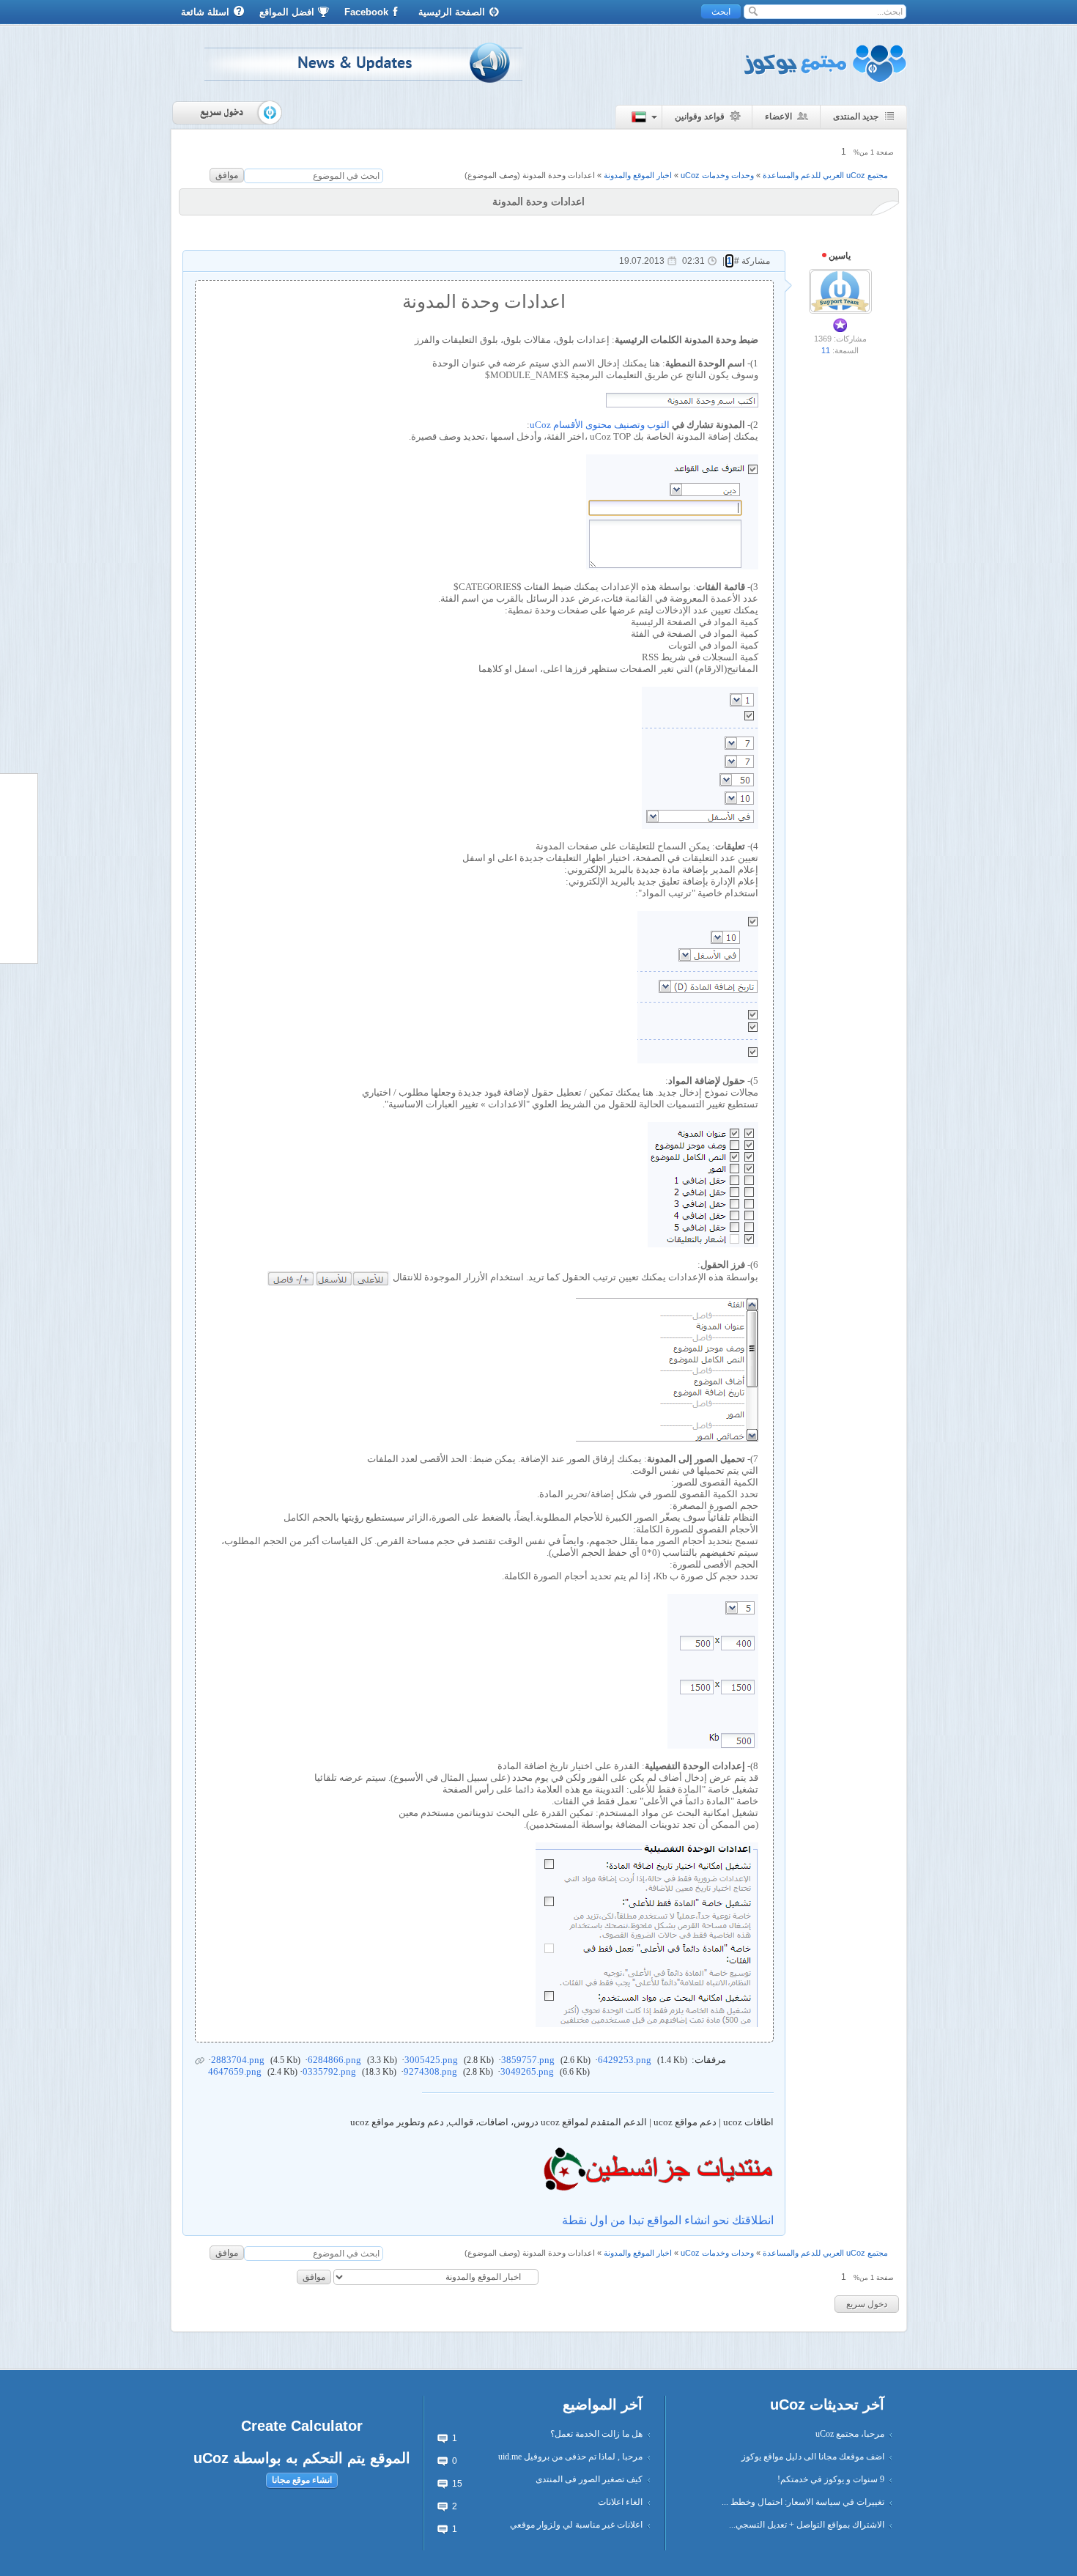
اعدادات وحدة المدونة (559, 175)
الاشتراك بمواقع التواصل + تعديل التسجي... (807, 2525)
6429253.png (625, 2060)
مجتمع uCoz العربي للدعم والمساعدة (825, 175)
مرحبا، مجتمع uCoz (850, 2434)
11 (826, 350)
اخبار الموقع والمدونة (638, 175)
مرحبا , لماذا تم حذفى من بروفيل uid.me (570, 2457)
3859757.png (528, 2060)
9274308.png (430, 2071)
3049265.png (527, 2071)
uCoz (211, 2458)
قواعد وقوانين (700, 117)
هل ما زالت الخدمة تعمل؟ (596, 2434)
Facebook (366, 12)
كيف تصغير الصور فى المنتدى (589, 2479)
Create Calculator (302, 2426)
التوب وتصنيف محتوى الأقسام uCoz (600, 425)
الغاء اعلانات (620, 2502)
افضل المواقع (287, 12)
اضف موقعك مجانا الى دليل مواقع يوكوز (813, 2457)
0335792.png (329, 2071)
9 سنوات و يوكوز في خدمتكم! (831, 2479)
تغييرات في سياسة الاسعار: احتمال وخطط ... (803, 2502)
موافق (227, 175)
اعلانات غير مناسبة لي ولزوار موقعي (576, 2525)
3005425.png (431, 2060)
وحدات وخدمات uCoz (717, 175)
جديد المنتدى (856, 117)
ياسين (839, 256)
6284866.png (334, 2060)
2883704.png (238, 2060)
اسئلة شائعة (205, 12)
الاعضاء (778, 117)
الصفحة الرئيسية (452, 12)
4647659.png (235, 2071)
